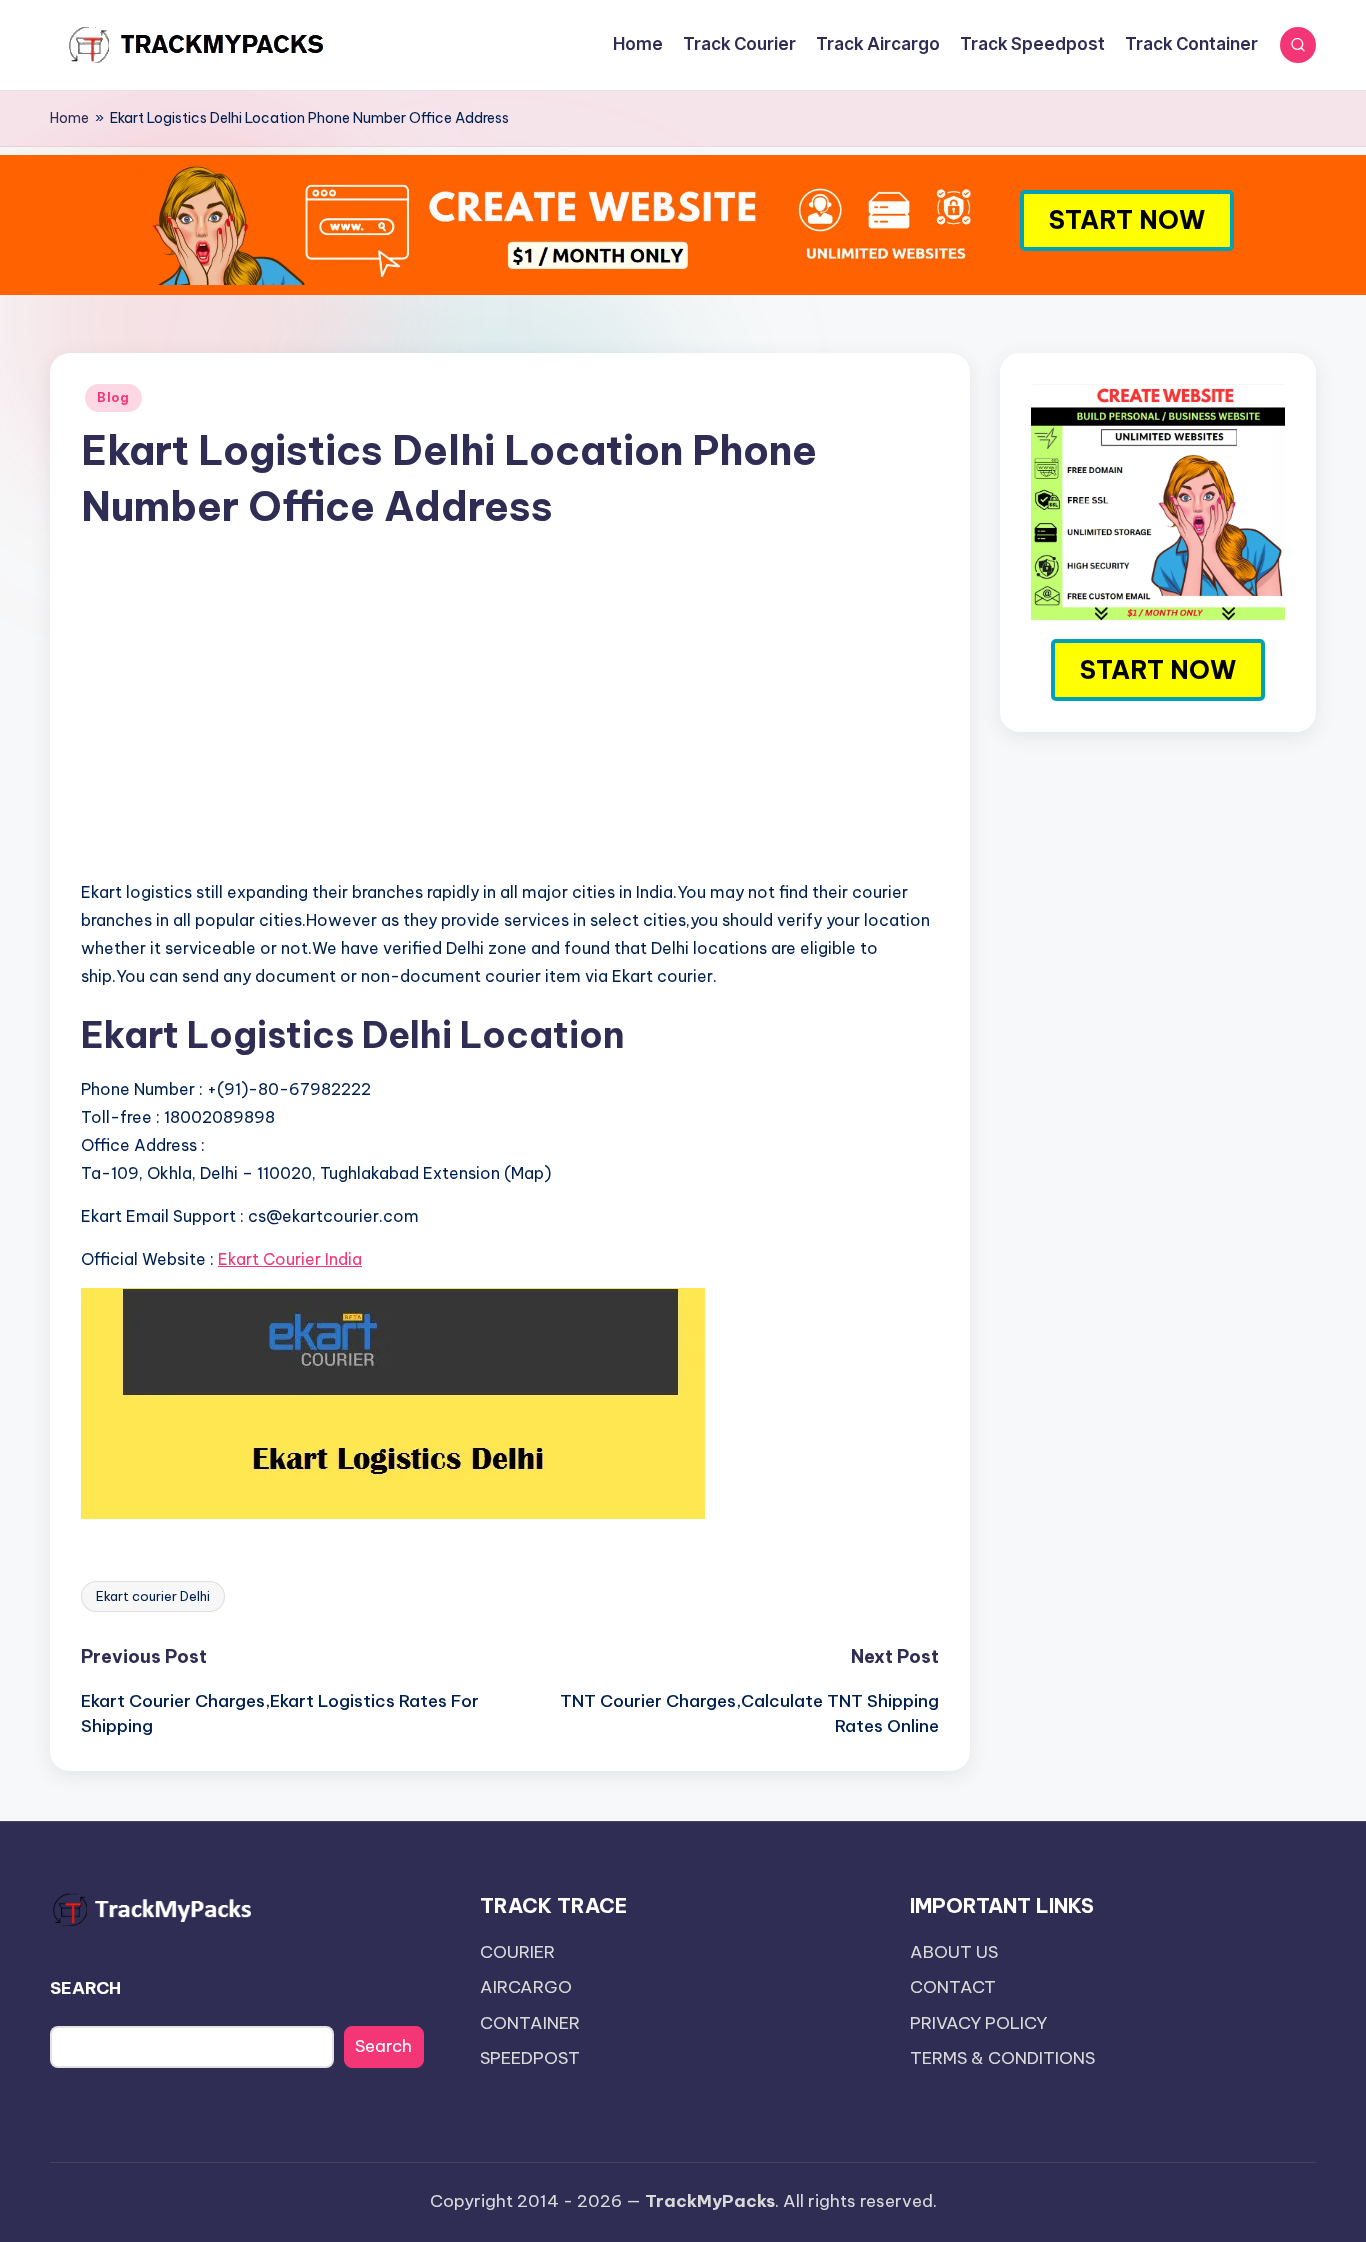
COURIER (517, 1952)
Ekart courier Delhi (153, 1596)
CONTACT (953, 1987)
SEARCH (85, 1988)
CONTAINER (530, 2023)
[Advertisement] (510, 723)
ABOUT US (954, 1952)
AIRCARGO (526, 1987)
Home (69, 118)
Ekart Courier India (290, 1259)
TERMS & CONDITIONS (1002, 2058)
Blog (113, 397)
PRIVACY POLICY (978, 2023)
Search (383, 2046)
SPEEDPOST (530, 2058)
